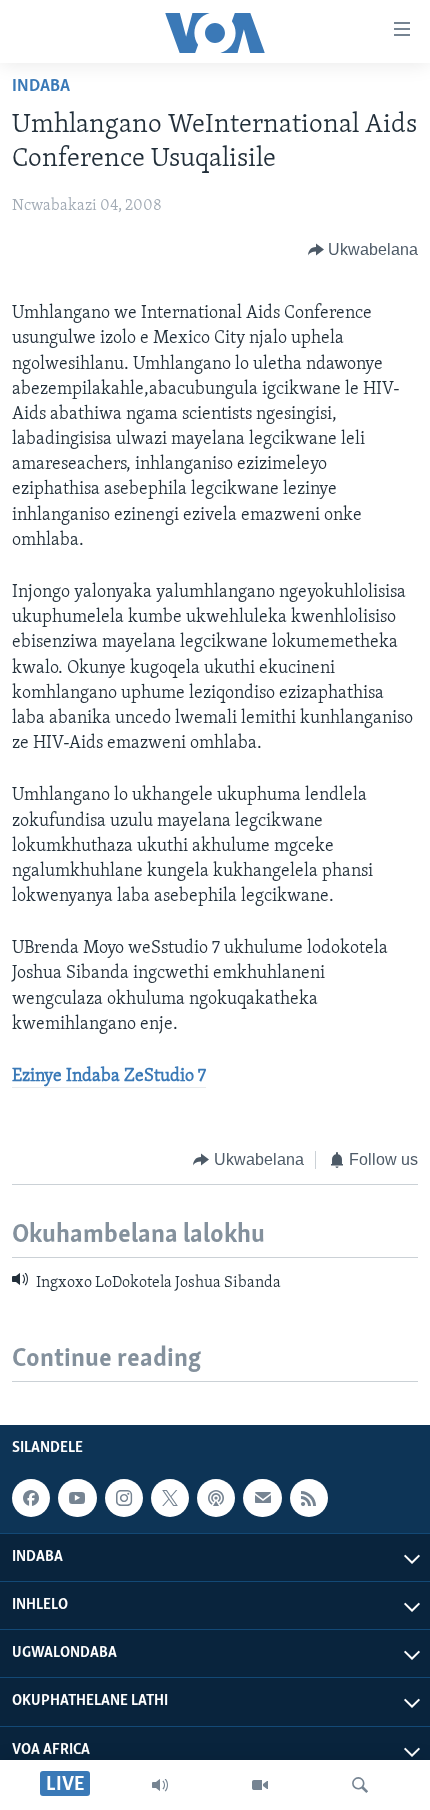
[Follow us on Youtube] (77, 1498)
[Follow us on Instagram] (124, 1498)
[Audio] (160, 1785)
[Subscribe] (262, 1498)
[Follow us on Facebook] (31, 1498)
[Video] (260, 1785)
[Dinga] (360, 1785)
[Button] (363, 250)
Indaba (41, 87)
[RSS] (309, 1498)
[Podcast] (216, 1498)
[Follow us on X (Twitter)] (170, 1498)
